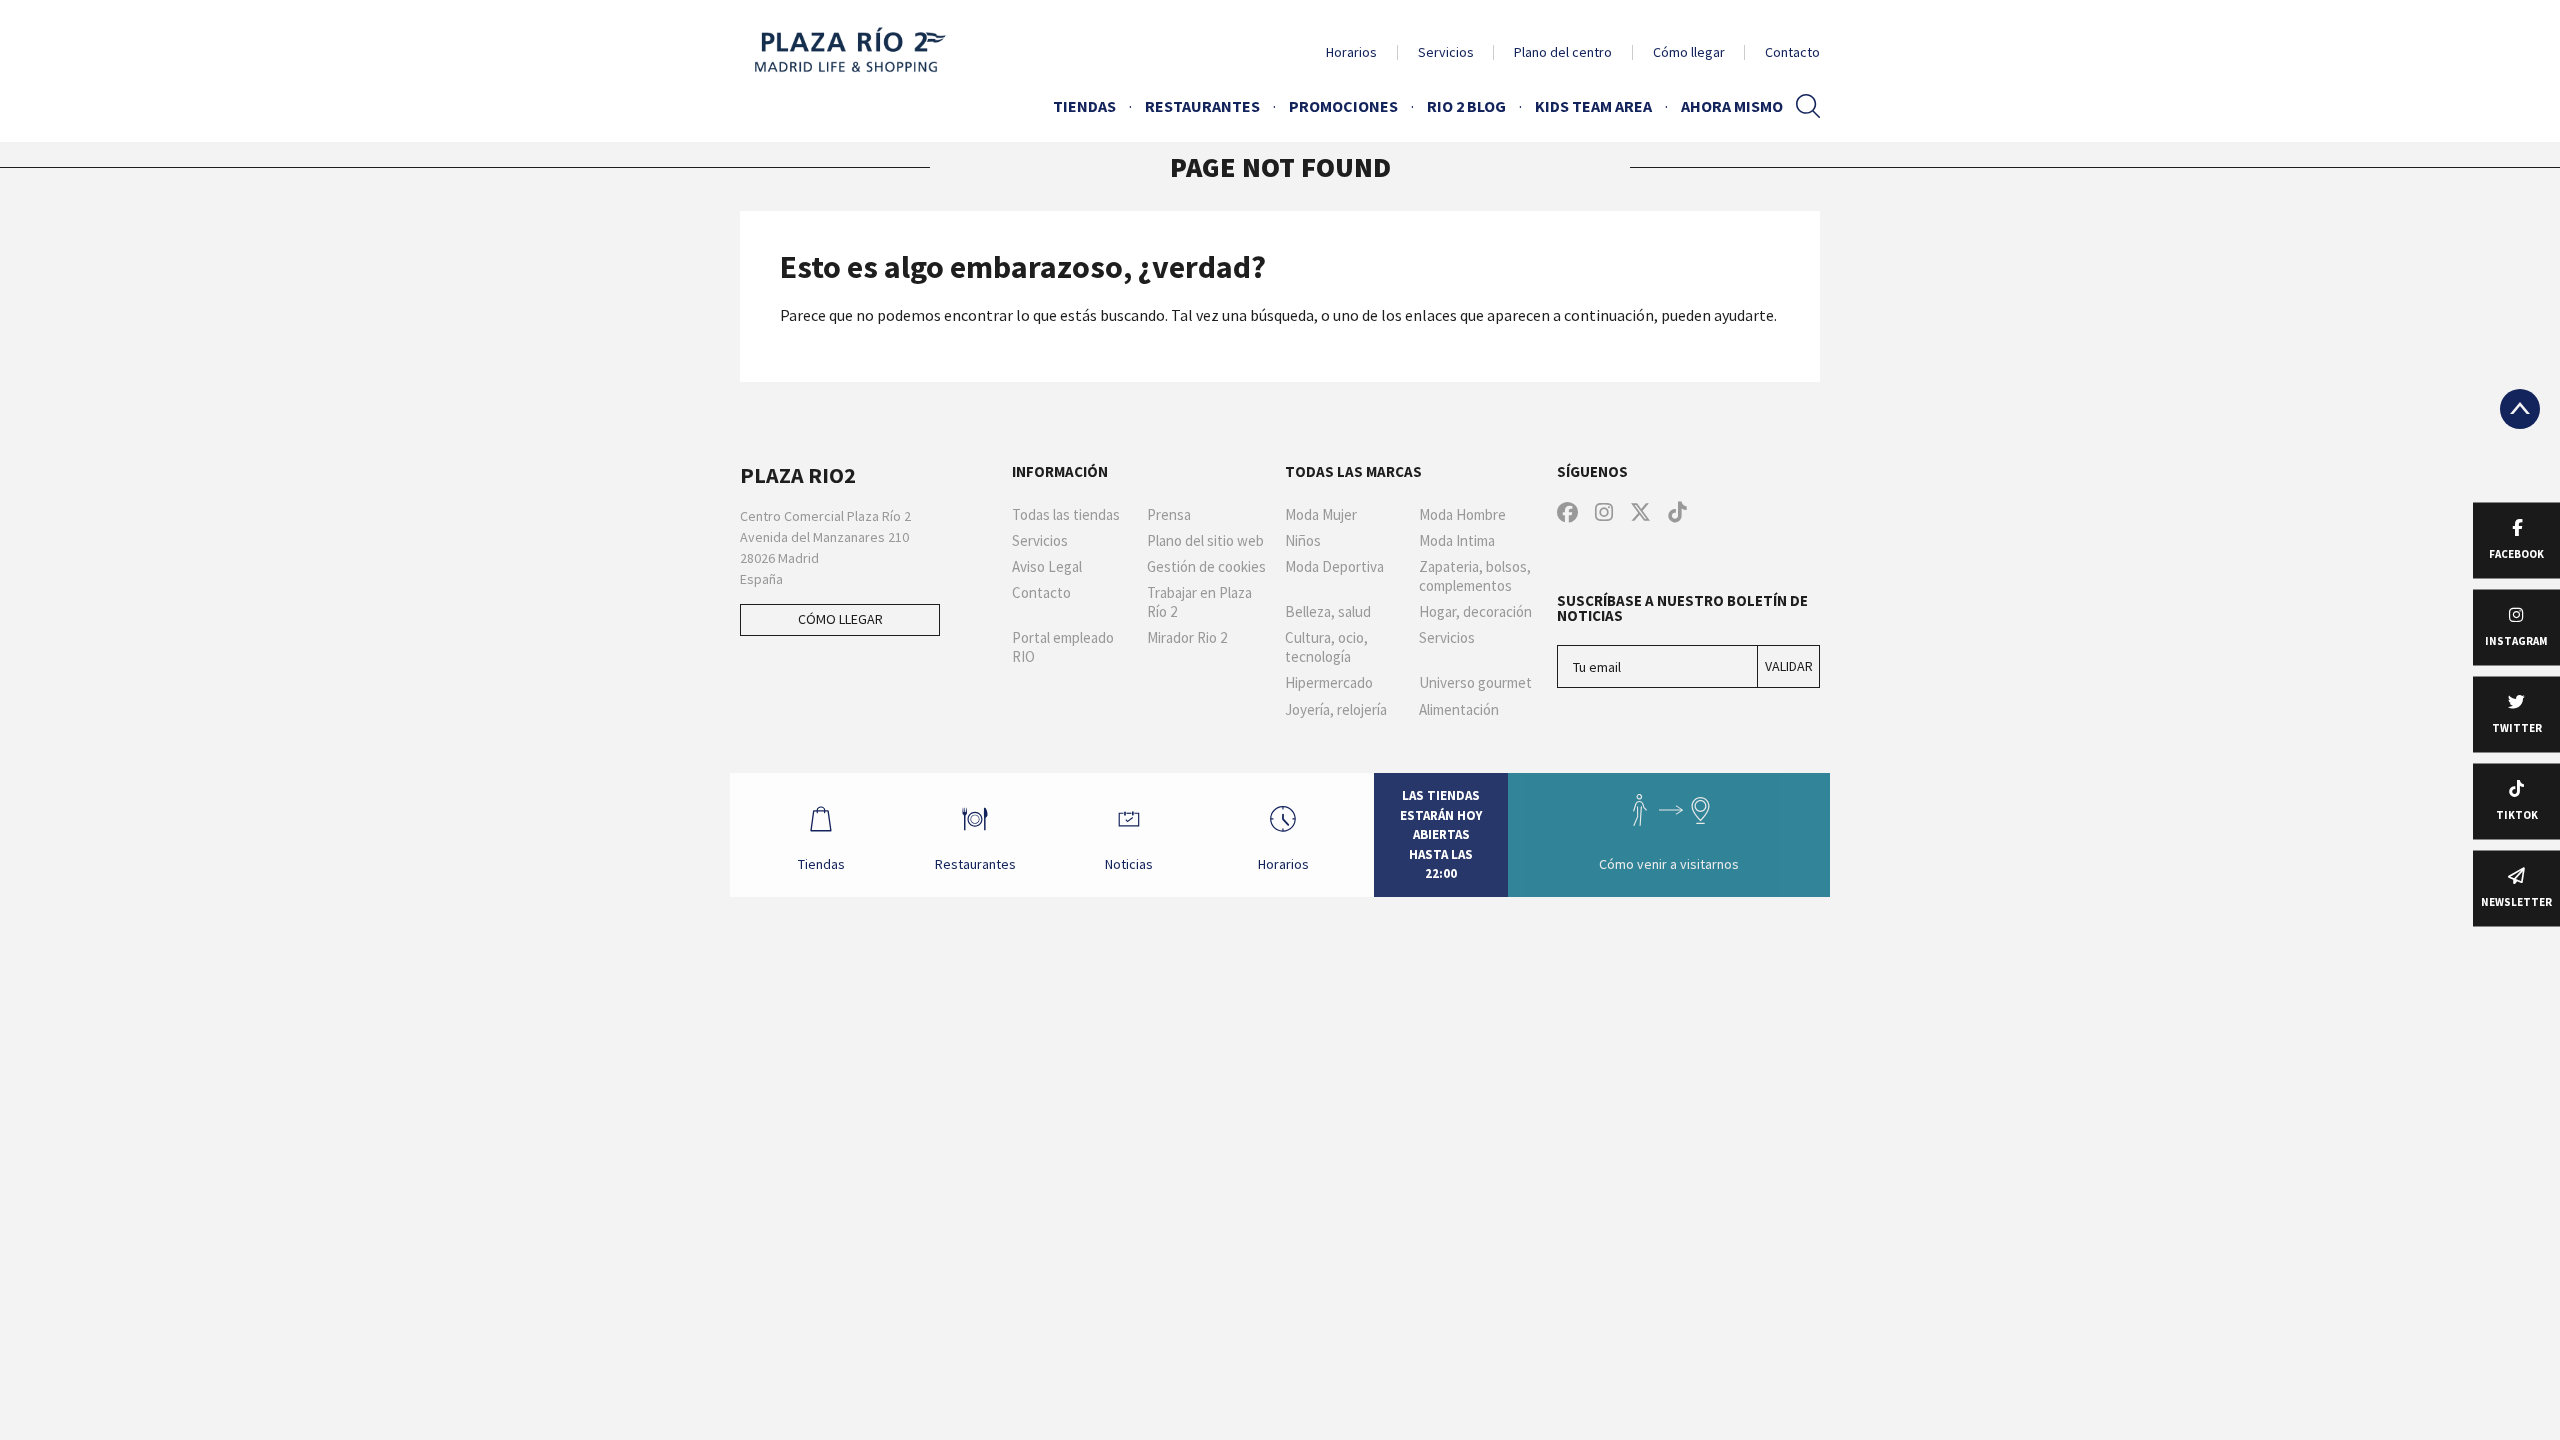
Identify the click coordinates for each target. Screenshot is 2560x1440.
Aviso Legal (1047, 567)
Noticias (1129, 864)
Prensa (1169, 515)
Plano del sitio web (1205, 541)
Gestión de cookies (1206, 567)
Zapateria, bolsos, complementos (1475, 576)
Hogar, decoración (1475, 612)
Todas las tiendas (1066, 515)
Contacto (1792, 52)
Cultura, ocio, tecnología (1326, 647)
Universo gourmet (1475, 683)
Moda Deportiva (1334, 567)
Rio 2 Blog (1466, 106)
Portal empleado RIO (1063, 647)
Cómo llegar (1689, 52)
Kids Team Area (1593, 106)
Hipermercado (1329, 683)
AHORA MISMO (1732, 106)
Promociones (1343, 106)
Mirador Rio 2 (1187, 638)
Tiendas (1084, 106)
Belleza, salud (1328, 612)
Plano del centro (1563, 52)
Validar (1789, 666)
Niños (1303, 541)
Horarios (1351, 52)
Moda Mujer (1321, 515)
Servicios (1446, 52)
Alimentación (1459, 710)
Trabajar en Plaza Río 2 (1199, 602)
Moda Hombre (1462, 515)
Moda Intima (1457, 541)
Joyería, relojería (1336, 710)
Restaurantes (1202, 106)
